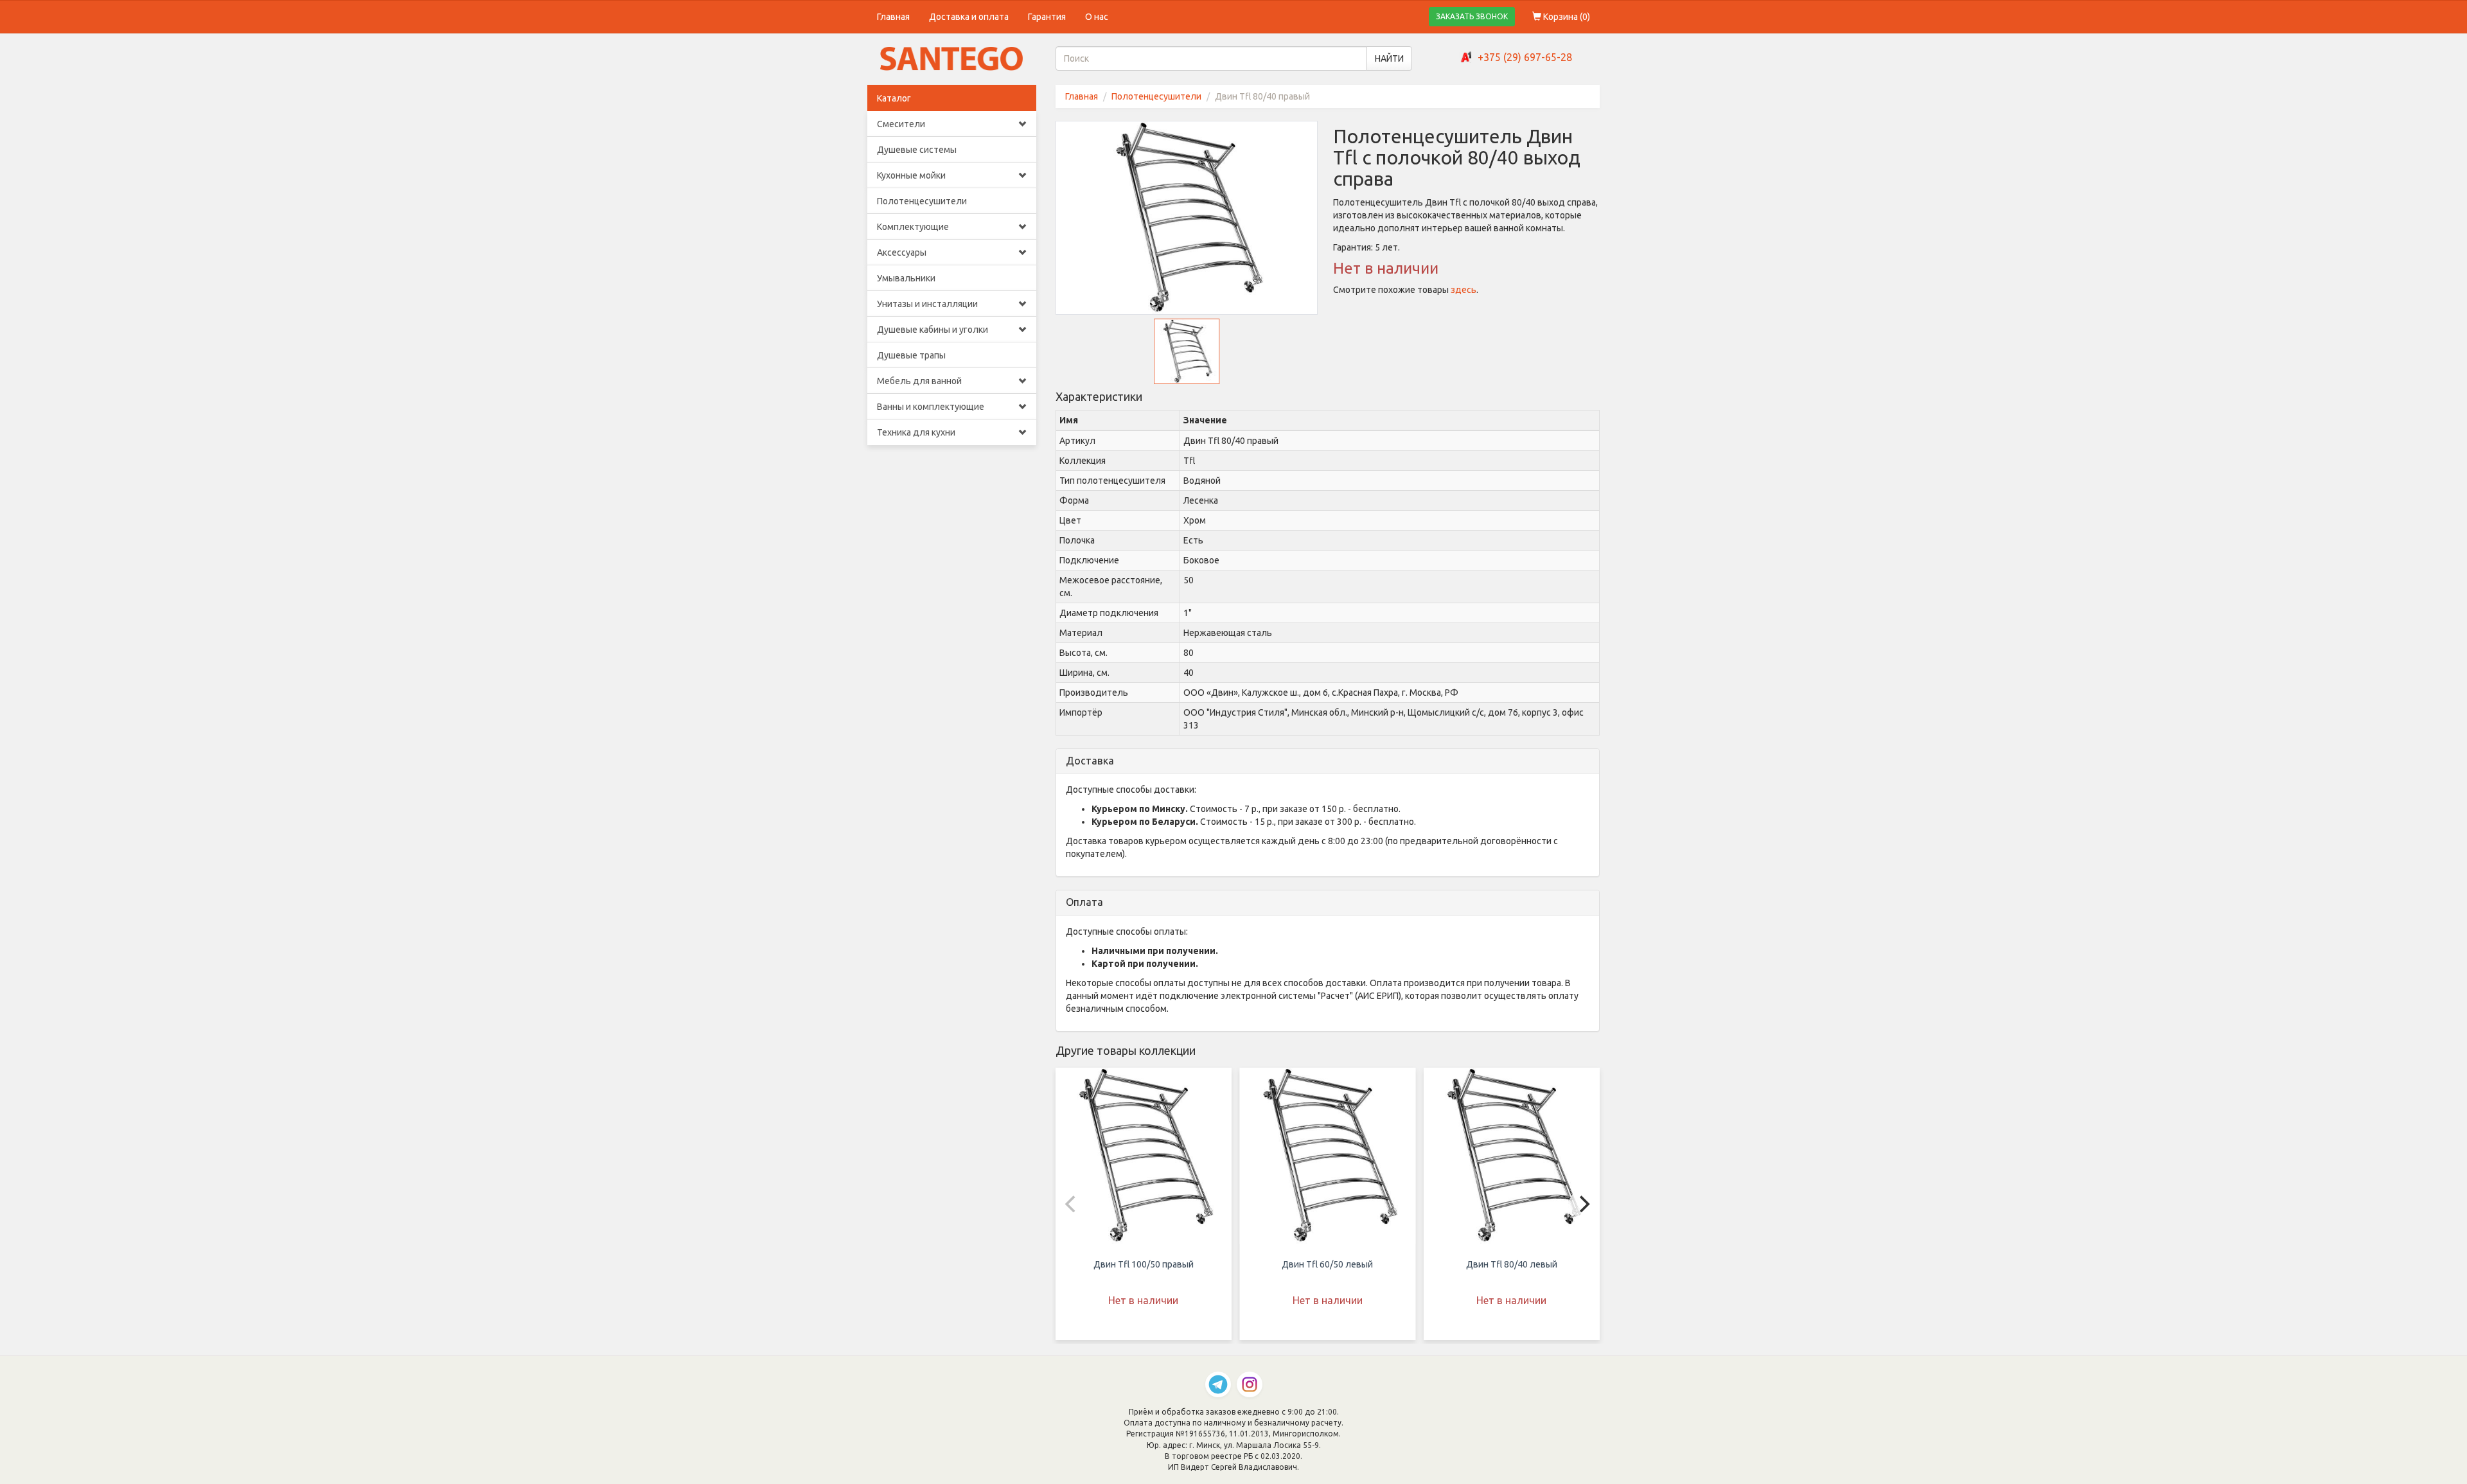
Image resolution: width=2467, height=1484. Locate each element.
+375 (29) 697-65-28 (1525, 57)
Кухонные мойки (911, 175)
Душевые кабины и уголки (933, 330)
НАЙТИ (1389, 58)
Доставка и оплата (969, 17)
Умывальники (906, 278)
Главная (893, 17)
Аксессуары (902, 252)
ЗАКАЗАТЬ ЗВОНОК (1472, 16)
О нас (1097, 17)
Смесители (901, 124)
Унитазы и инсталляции (927, 304)
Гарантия (1047, 17)
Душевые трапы (911, 355)
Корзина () (1566, 17)
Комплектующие (913, 227)
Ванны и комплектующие (931, 407)
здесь (1463, 290)
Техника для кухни (916, 432)
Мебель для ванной (919, 381)
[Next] (1583, 1204)
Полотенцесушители (922, 201)
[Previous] (1072, 1204)
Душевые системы (917, 150)
